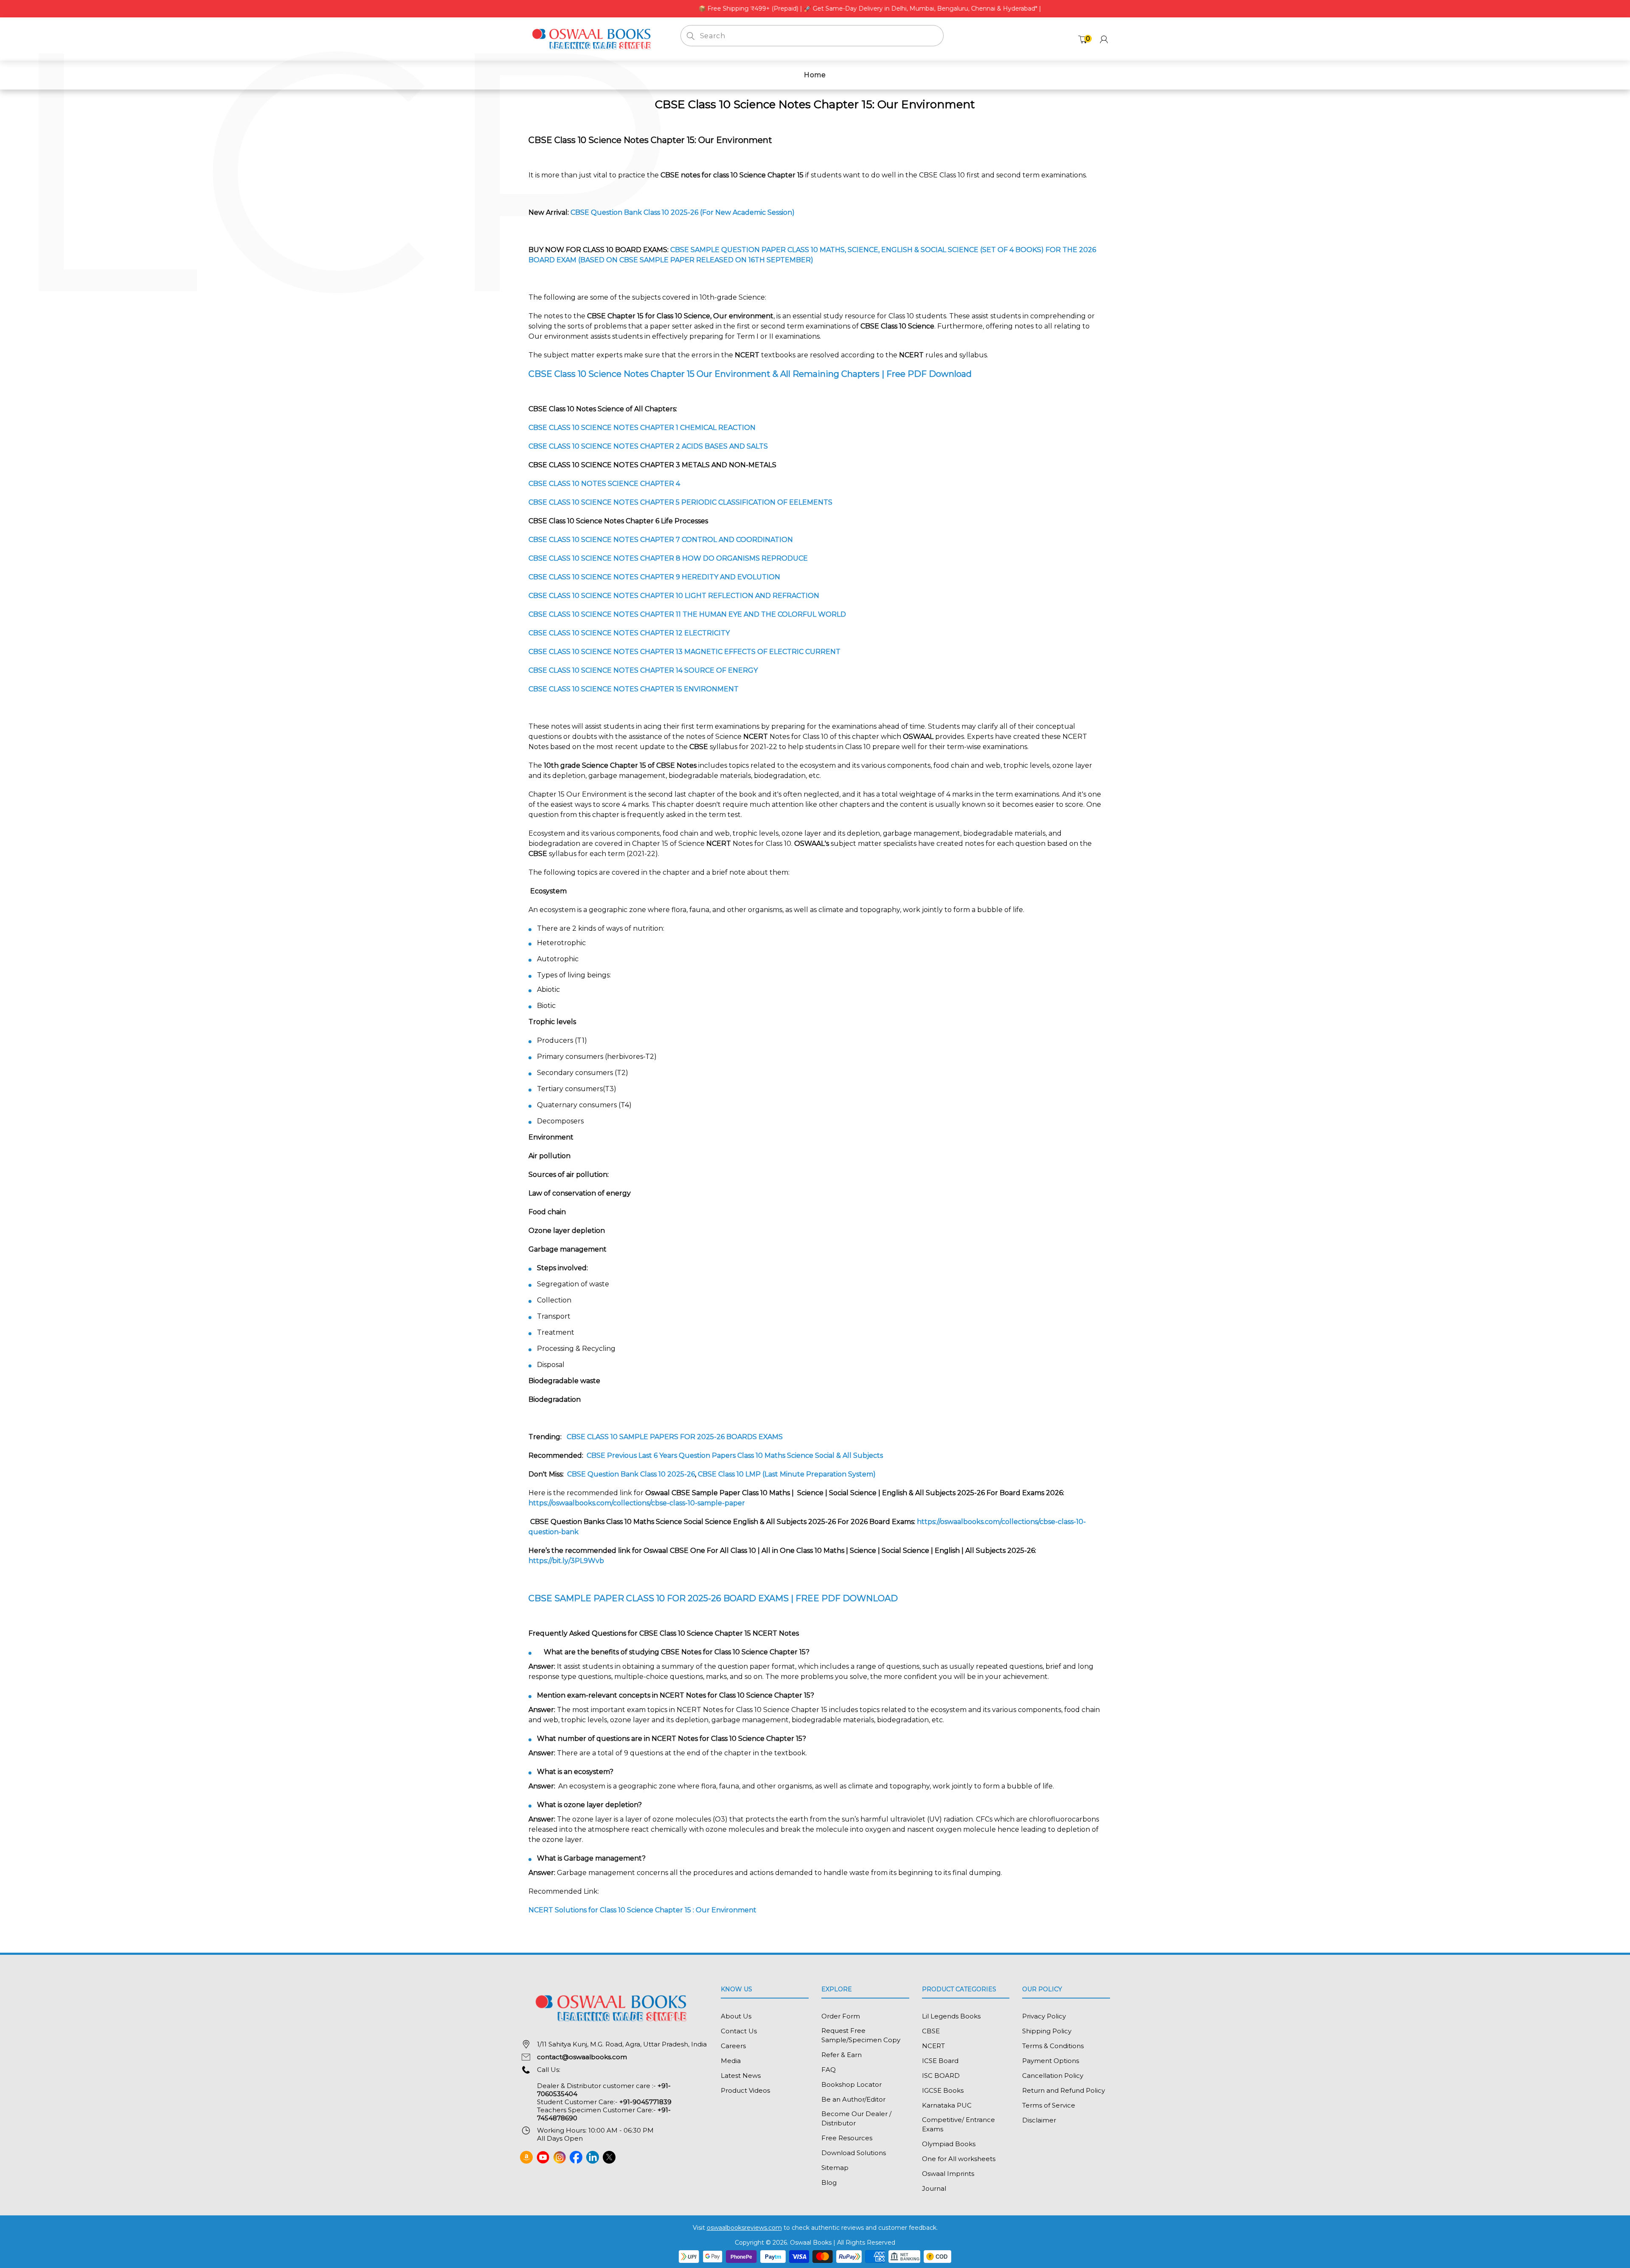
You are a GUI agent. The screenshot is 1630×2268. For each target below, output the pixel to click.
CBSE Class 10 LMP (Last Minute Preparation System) (787, 1474)
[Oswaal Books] (594, 38)
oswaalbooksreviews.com (744, 2228)
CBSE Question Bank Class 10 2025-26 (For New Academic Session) (683, 212)
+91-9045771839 (645, 2102)
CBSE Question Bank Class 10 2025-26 (631, 1474)
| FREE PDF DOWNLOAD (713, 1598)
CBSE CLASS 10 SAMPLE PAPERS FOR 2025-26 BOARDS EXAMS (675, 1437)
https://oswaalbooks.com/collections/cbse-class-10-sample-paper (638, 1503)
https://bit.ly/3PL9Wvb (566, 1561)
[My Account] (1104, 39)
